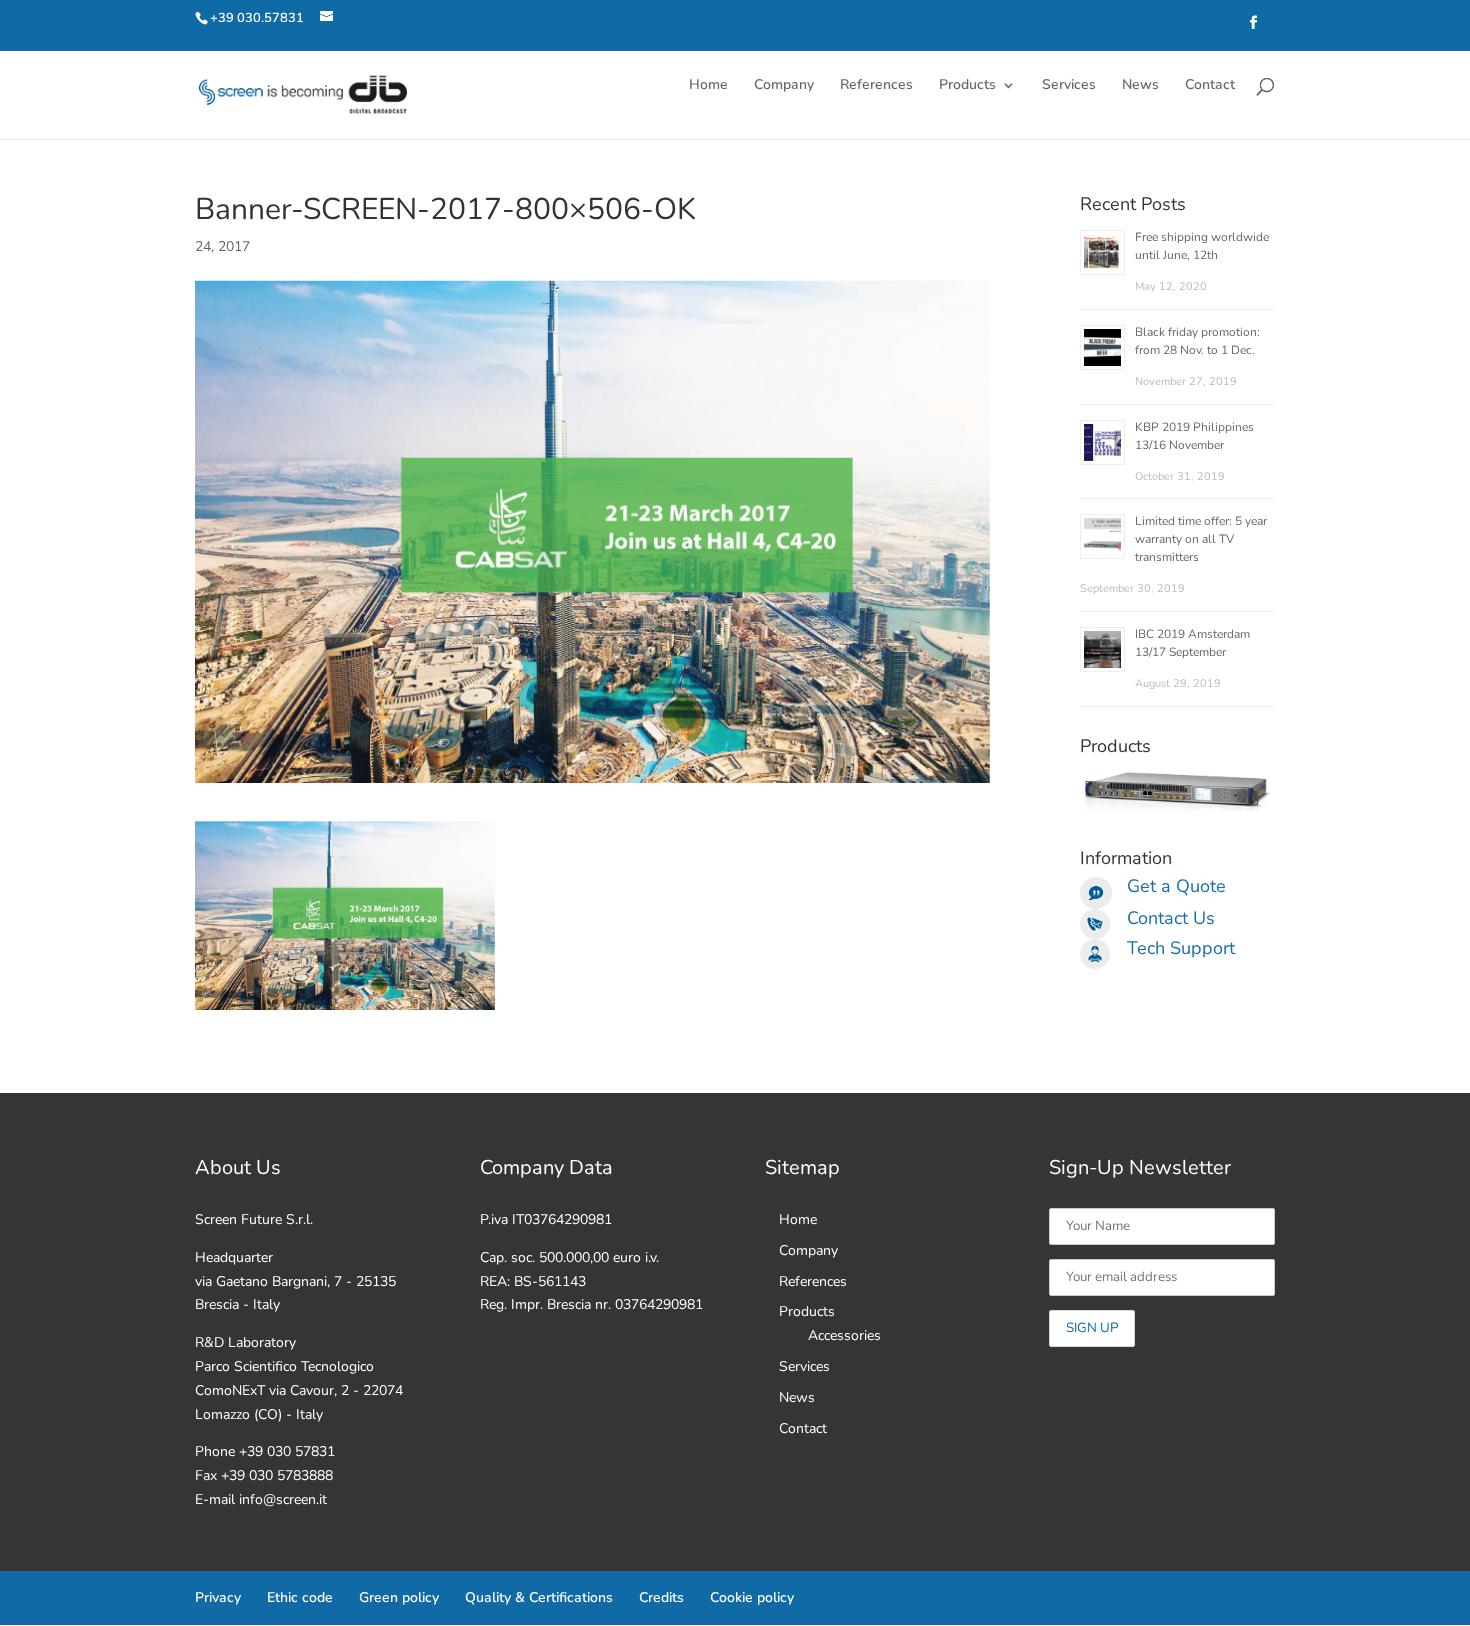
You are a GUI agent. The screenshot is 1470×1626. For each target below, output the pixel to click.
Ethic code (300, 1597)
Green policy (399, 1597)
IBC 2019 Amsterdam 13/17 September (1192, 643)
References (876, 86)
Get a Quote (1176, 886)
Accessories (844, 1335)
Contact (1210, 86)
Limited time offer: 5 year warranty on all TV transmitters (1201, 539)
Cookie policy (752, 1597)
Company (784, 86)
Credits (661, 1597)
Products (967, 86)
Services (1069, 86)
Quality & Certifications (539, 1597)
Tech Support (1181, 948)
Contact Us (1171, 918)
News (1140, 86)
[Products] (1177, 806)
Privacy (218, 1597)
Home (708, 86)
